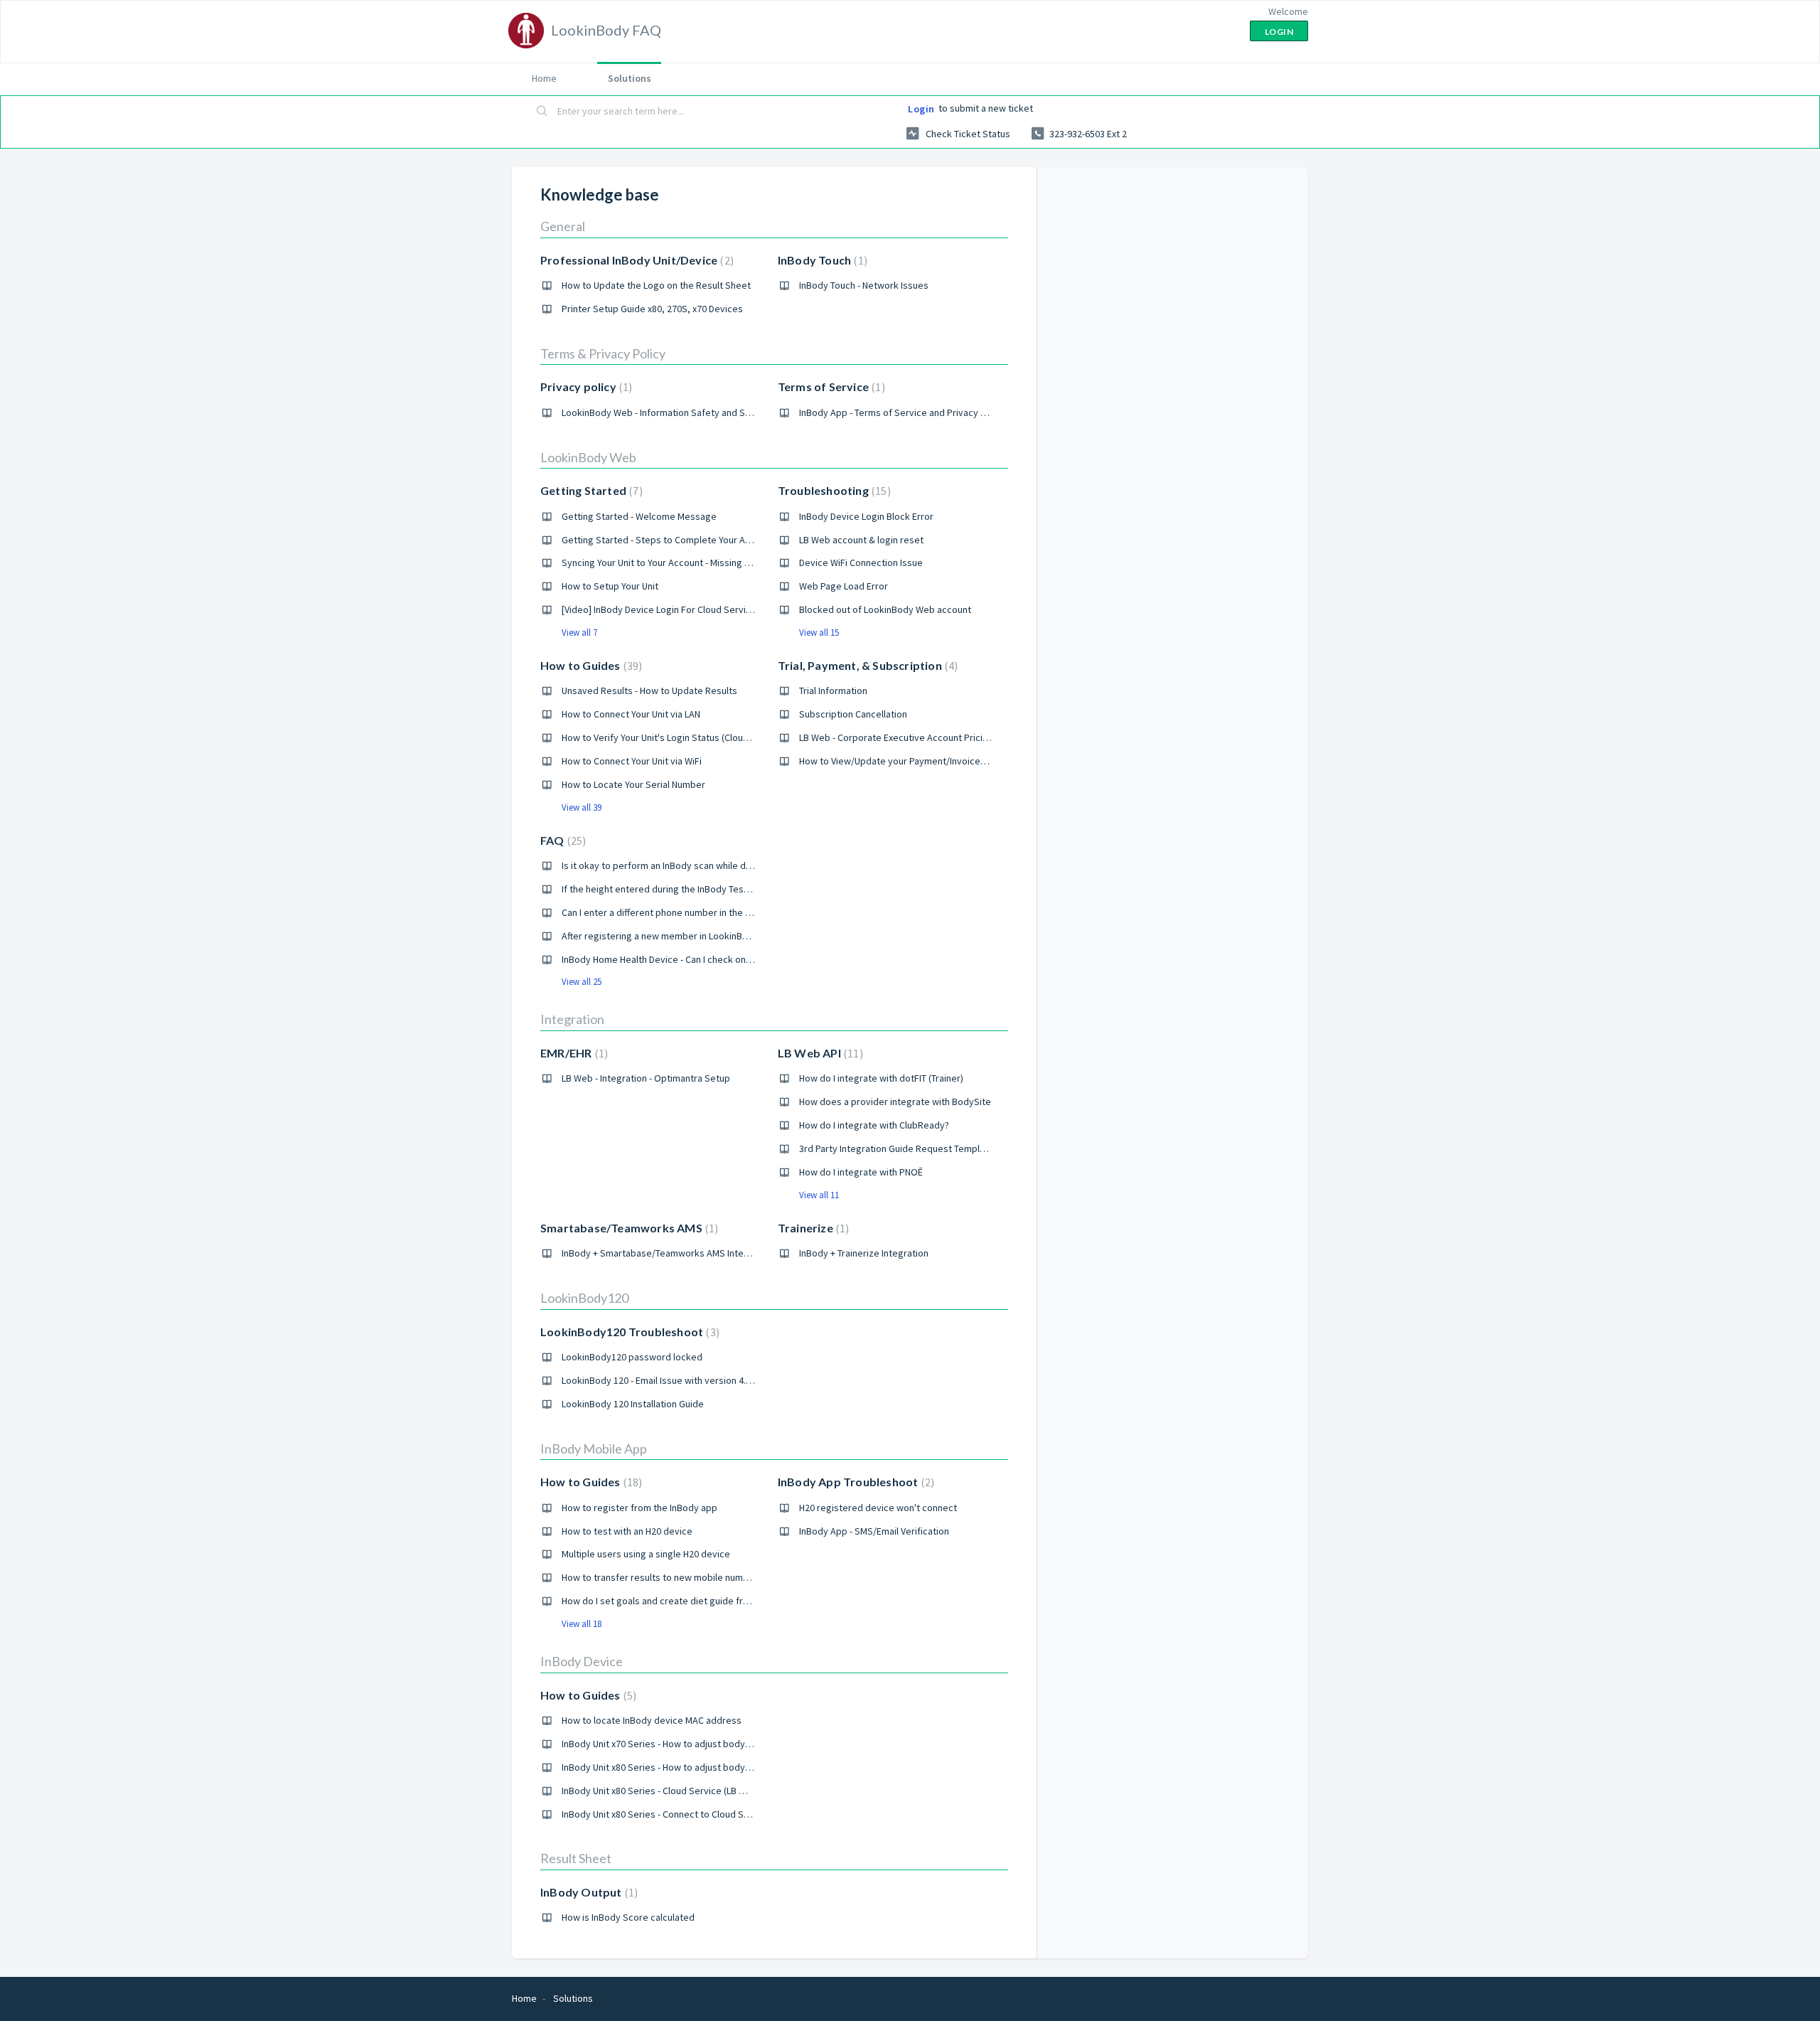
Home (544, 78)
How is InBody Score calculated (628, 1917)
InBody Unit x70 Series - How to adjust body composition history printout (715, 1744)
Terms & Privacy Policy (603, 353)
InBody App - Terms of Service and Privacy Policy (903, 412)
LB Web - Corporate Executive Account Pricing (896, 737)
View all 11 (819, 1195)
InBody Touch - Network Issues (864, 285)
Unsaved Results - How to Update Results (649, 690)
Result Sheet (576, 1858)
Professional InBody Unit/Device (635, 260)
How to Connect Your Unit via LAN (631, 714)
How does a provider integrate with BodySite (895, 1102)
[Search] (542, 112)
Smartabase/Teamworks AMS (627, 1228)
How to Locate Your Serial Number (633, 784)
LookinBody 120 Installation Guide (633, 1404)
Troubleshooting (833, 490)
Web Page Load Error (844, 586)
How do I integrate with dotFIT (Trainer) (881, 1078)
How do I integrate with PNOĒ (861, 1172)
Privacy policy (584, 386)
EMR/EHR (572, 1053)
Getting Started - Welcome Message (639, 516)
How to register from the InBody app (639, 1508)
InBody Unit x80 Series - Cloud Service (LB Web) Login (674, 1791)
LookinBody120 (584, 1298)
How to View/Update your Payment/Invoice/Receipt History (925, 761)
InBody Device (582, 1661)
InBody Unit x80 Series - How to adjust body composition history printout (715, 1767)
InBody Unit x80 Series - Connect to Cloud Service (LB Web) (686, 1814)
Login (921, 109)
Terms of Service (830, 386)
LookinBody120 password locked (632, 1357)
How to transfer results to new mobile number (660, 1577)
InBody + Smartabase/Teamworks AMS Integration (668, 1253)
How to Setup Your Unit (610, 586)
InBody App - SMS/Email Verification (874, 1531)
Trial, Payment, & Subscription (866, 665)
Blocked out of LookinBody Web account (885, 609)
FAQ (561, 840)
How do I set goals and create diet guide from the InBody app (692, 1601)
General (563, 226)
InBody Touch (821, 260)
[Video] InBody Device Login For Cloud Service (659, 609)
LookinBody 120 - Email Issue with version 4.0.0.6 (663, 1380)
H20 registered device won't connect (878, 1508)
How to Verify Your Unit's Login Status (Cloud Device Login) (685, 737)
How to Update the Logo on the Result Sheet (656, 285)
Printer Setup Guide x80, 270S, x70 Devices (652, 309)
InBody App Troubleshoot (854, 1482)
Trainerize (812, 1228)
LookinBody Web (588, 457)
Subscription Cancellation (853, 714)
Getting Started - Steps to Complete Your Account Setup (682, 540)
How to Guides (589, 665)
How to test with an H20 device (627, 1531)
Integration (572, 1019)
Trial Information (833, 690)
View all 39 (582, 807)
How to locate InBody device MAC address (652, 1720)
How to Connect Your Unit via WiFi (632, 761)
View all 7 (579, 633)
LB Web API (819, 1053)
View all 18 (582, 1624)
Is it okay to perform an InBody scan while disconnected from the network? (721, 865)
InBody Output (587, 1892)
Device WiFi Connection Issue (861, 562)
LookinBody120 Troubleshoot (628, 1332)
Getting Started (590, 490)
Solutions (630, 78)
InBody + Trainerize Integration (864, 1253)
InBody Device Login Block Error (866, 516)
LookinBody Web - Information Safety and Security (668, 412)
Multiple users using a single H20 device (646, 1554)
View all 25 (582, 982)
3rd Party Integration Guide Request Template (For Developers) (933, 1148)
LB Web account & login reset (861, 540)
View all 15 (819, 633)
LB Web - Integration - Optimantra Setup (646, 1078)
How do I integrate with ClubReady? (874, 1125)
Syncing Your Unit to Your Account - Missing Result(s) (672, 562)
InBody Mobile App (594, 1449)
